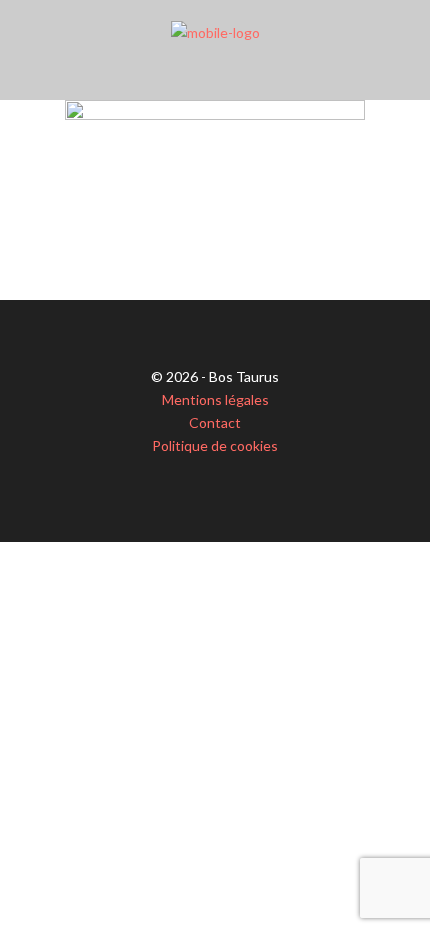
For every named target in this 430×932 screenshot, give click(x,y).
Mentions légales (215, 399)
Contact (215, 422)
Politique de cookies (215, 445)
